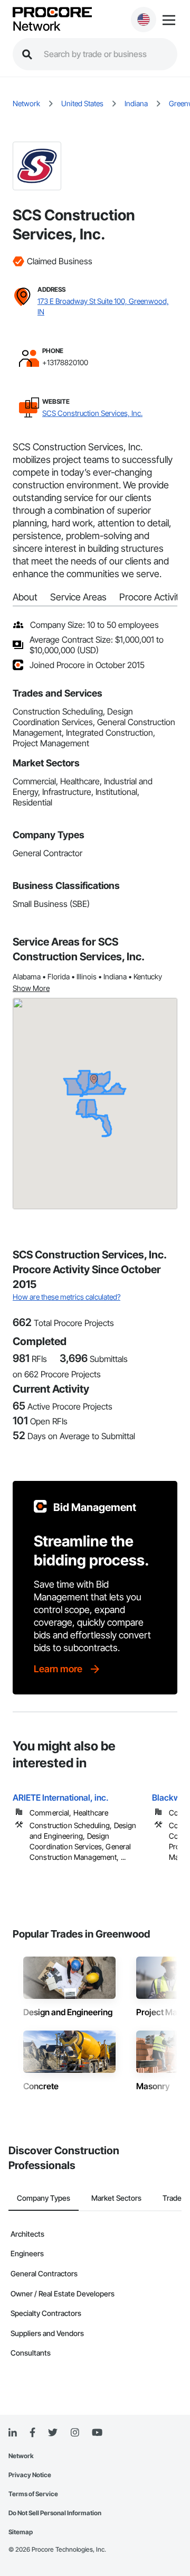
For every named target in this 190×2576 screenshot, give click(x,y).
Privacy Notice (30, 2475)
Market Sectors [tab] (116, 2198)
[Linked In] (13, 2433)
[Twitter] (53, 2433)
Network (36, 26)
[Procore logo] (52, 13)
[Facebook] (32, 2433)
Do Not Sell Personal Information (55, 2513)
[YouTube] (97, 2433)
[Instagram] (75, 2433)
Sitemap (21, 2532)
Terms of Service (33, 2494)
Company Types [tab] (44, 2198)
